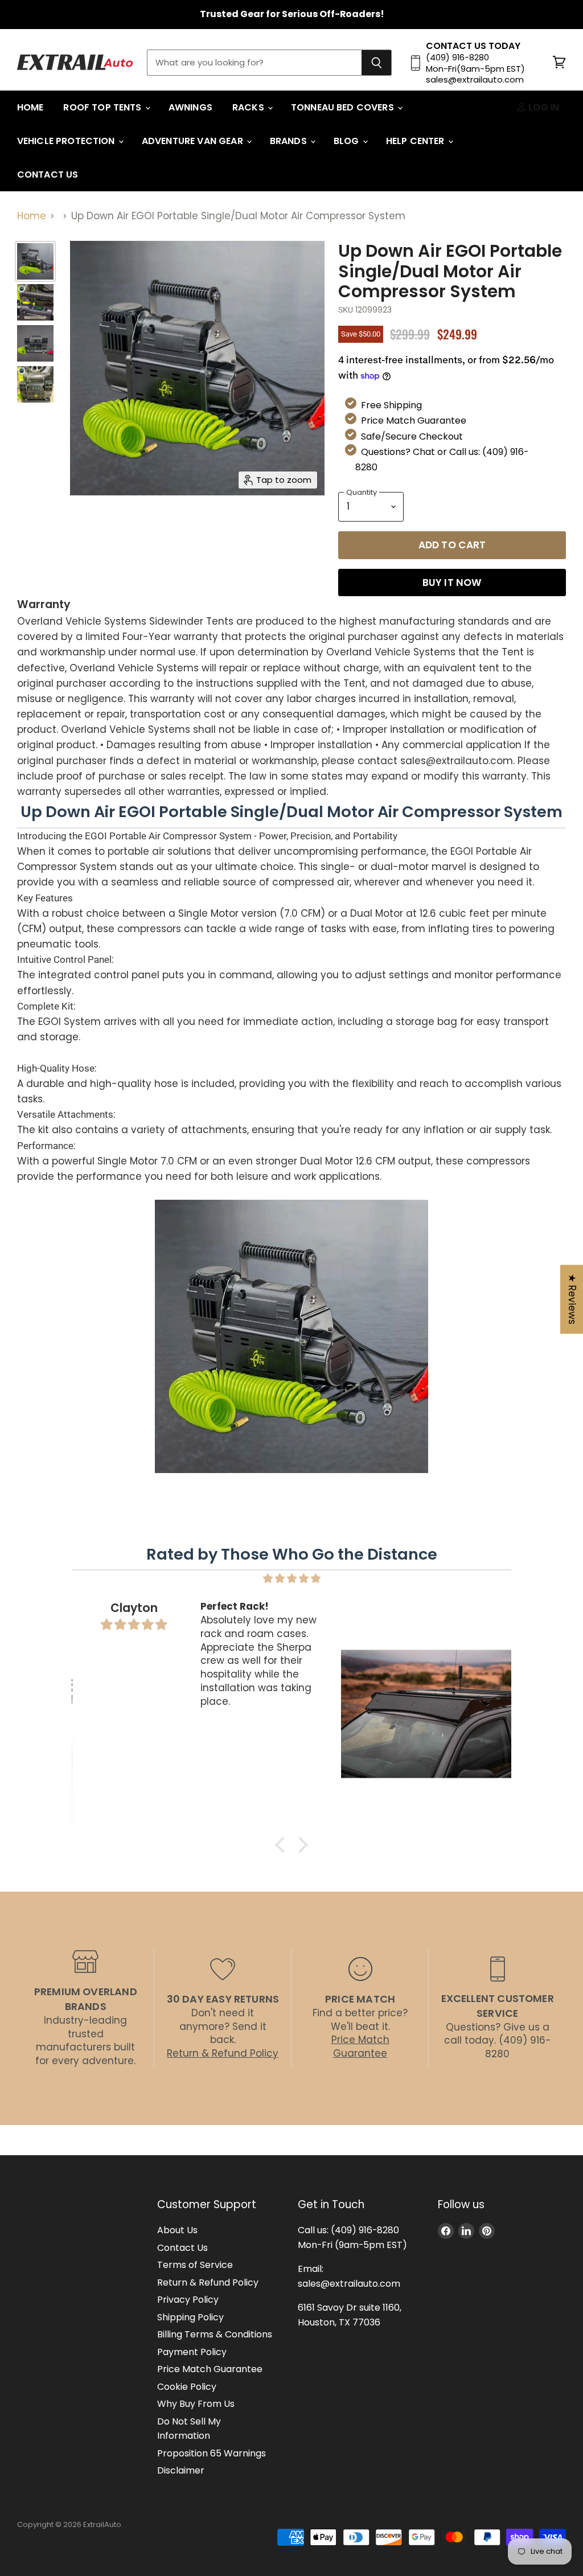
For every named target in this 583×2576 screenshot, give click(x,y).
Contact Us (48, 175)
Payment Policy (192, 2352)
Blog (348, 141)
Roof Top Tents (103, 107)
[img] (291, 1578)
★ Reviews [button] (572, 1299)
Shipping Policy (190, 2317)
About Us (177, 2230)
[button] (283, 1845)
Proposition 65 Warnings (212, 2453)
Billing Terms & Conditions (215, 2334)
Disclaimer (181, 2470)
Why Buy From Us (196, 2404)
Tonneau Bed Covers (344, 107)
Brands (290, 141)
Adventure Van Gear (194, 141)
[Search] (377, 63)
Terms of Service (195, 2265)
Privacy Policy (188, 2300)
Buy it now (452, 583)
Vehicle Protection (67, 141)
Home (30, 107)
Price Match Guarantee (210, 2369)
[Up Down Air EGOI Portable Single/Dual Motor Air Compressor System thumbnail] (35, 302)
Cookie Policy (187, 2387)
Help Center (416, 141)
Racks (249, 107)
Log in (543, 107)
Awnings (190, 107)
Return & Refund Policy (208, 2282)
